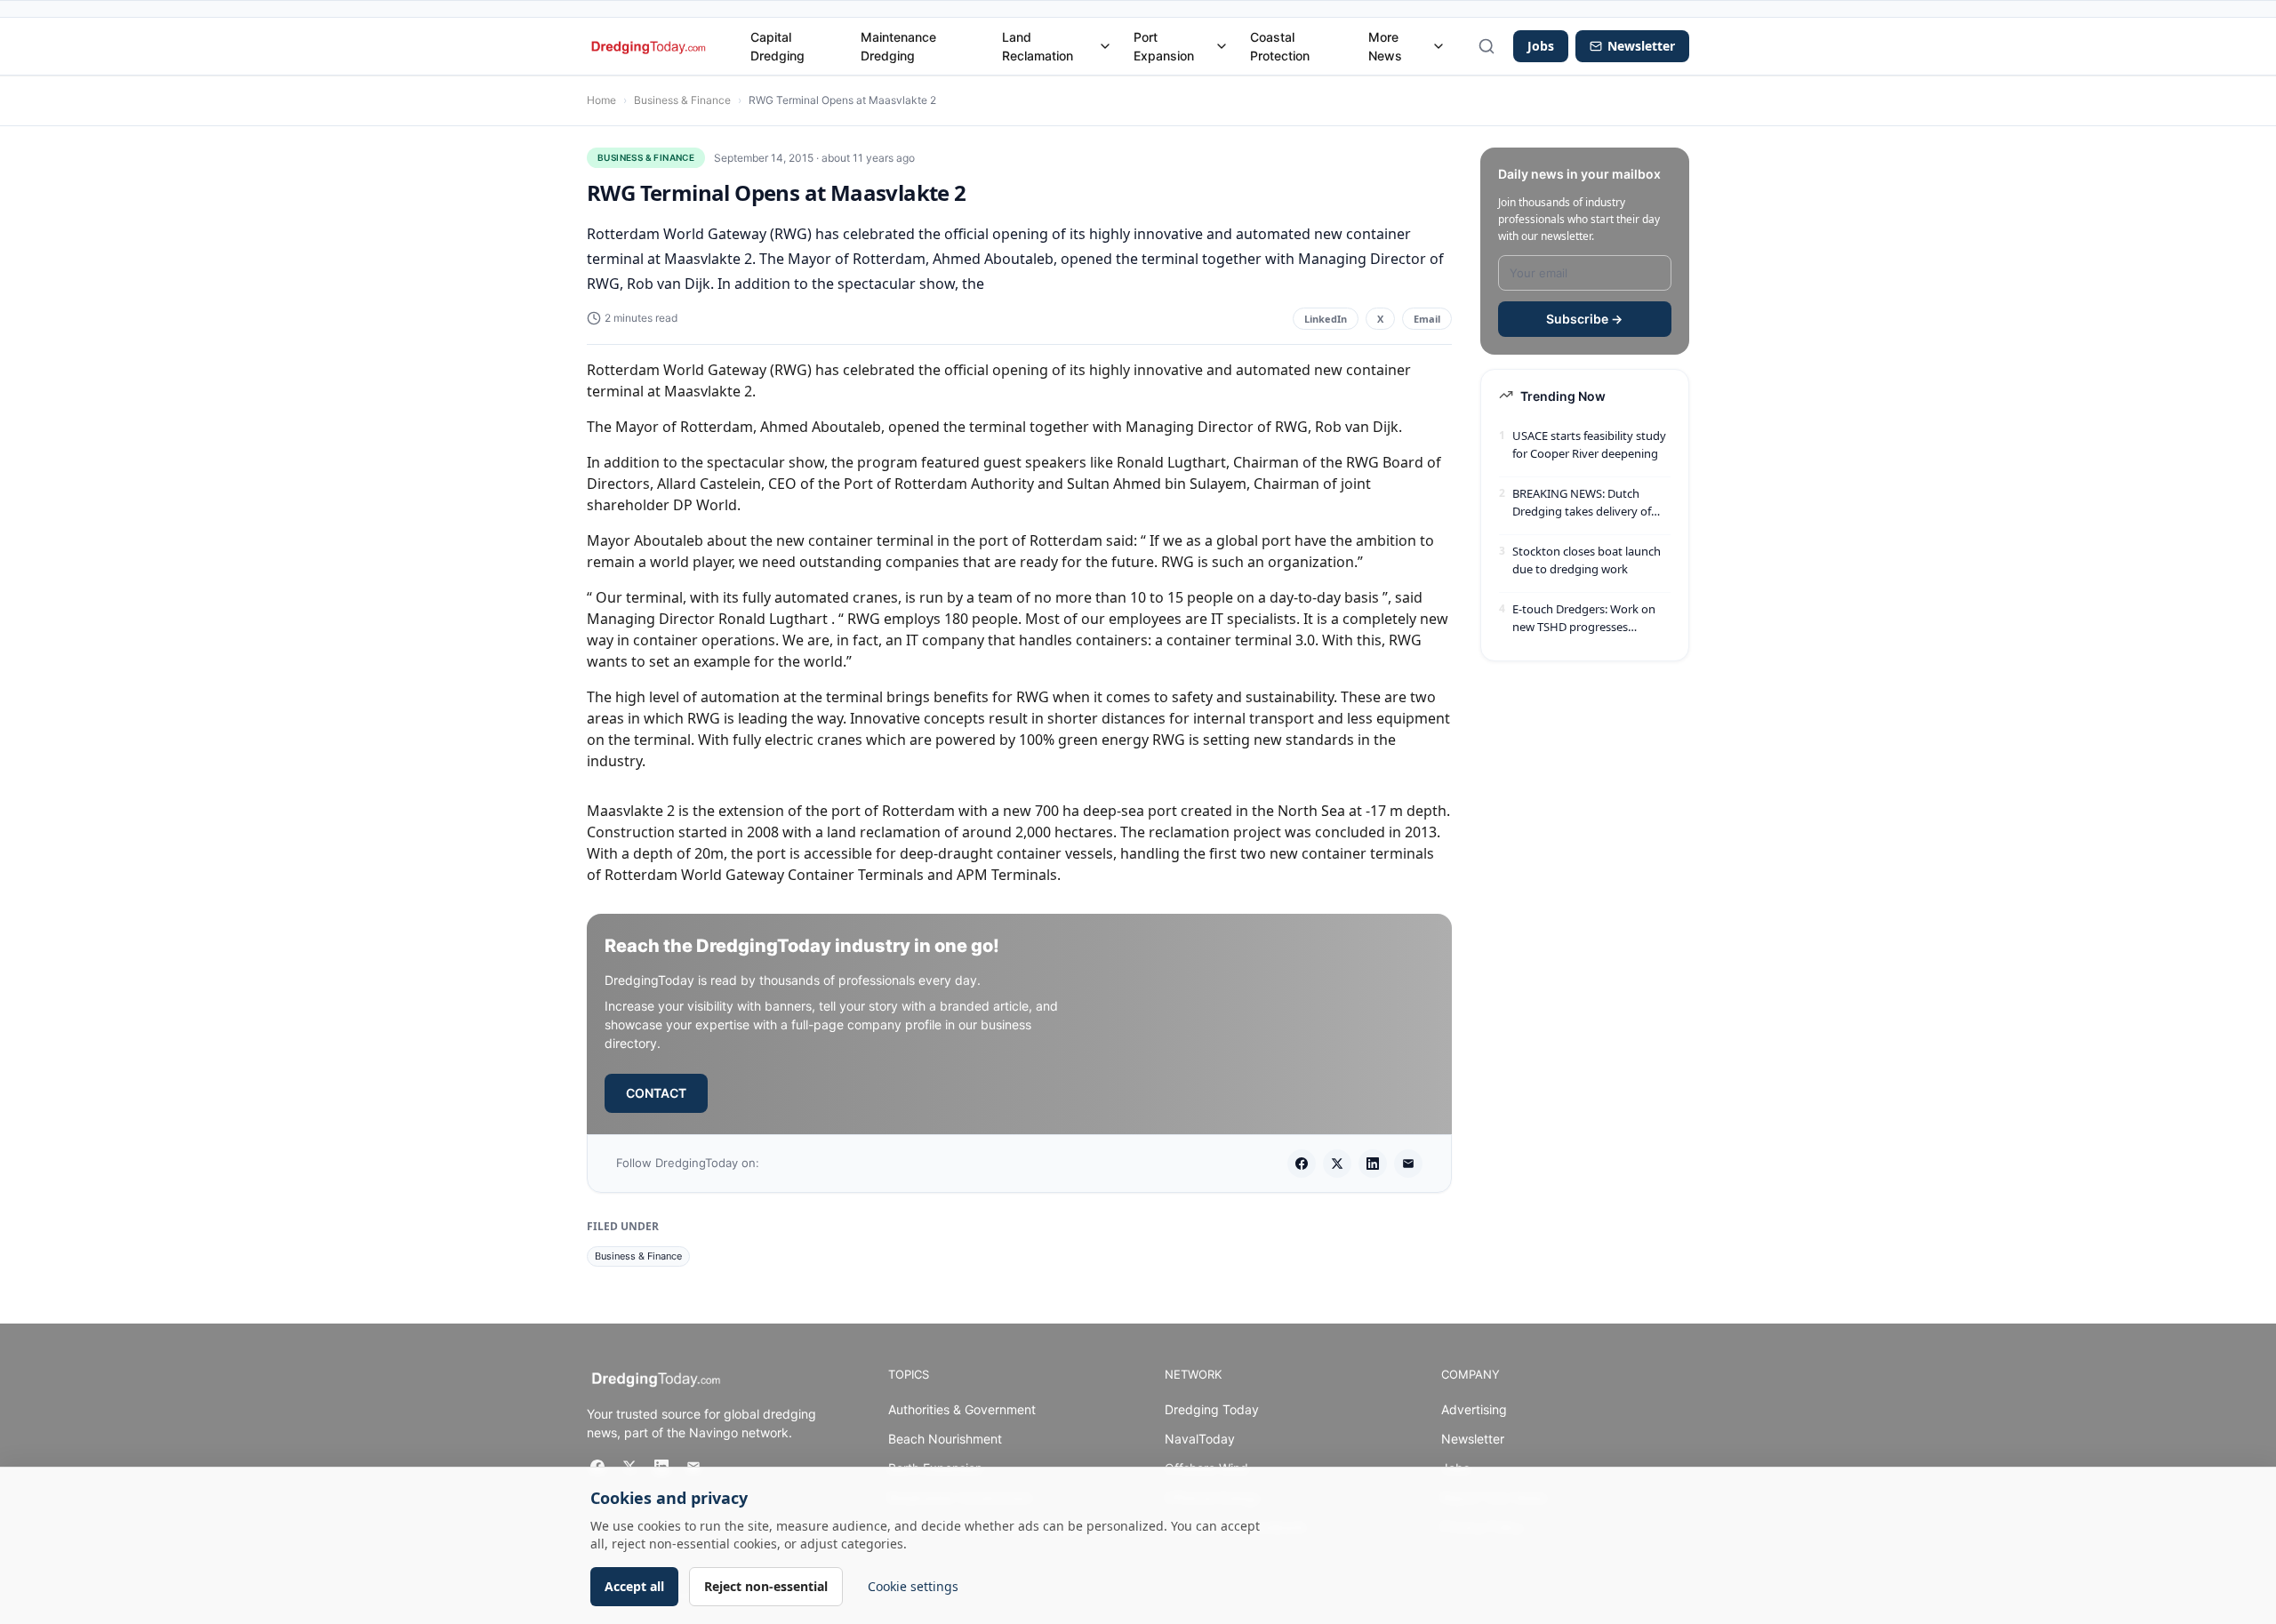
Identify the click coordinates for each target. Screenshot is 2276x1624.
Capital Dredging (777, 46)
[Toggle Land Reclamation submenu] (1105, 46)
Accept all (634, 1586)
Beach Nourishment (945, 1439)
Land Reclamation (1038, 46)
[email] (1408, 1164)
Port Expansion (1164, 46)
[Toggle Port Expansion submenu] (1222, 46)
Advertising (1474, 1409)
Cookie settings (913, 1586)
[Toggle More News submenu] (1439, 46)
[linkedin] (1373, 1164)
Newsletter (1473, 1439)
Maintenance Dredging (898, 46)
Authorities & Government (962, 1409)
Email (1427, 319)
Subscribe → (1584, 319)
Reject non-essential (766, 1586)
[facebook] (1302, 1164)
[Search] (1487, 46)
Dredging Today (1212, 1409)
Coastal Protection (1280, 46)
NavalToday (1200, 1439)
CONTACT (656, 1093)
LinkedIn (1326, 319)
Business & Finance (682, 100)
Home (601, 100)
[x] (1337, 1164)
